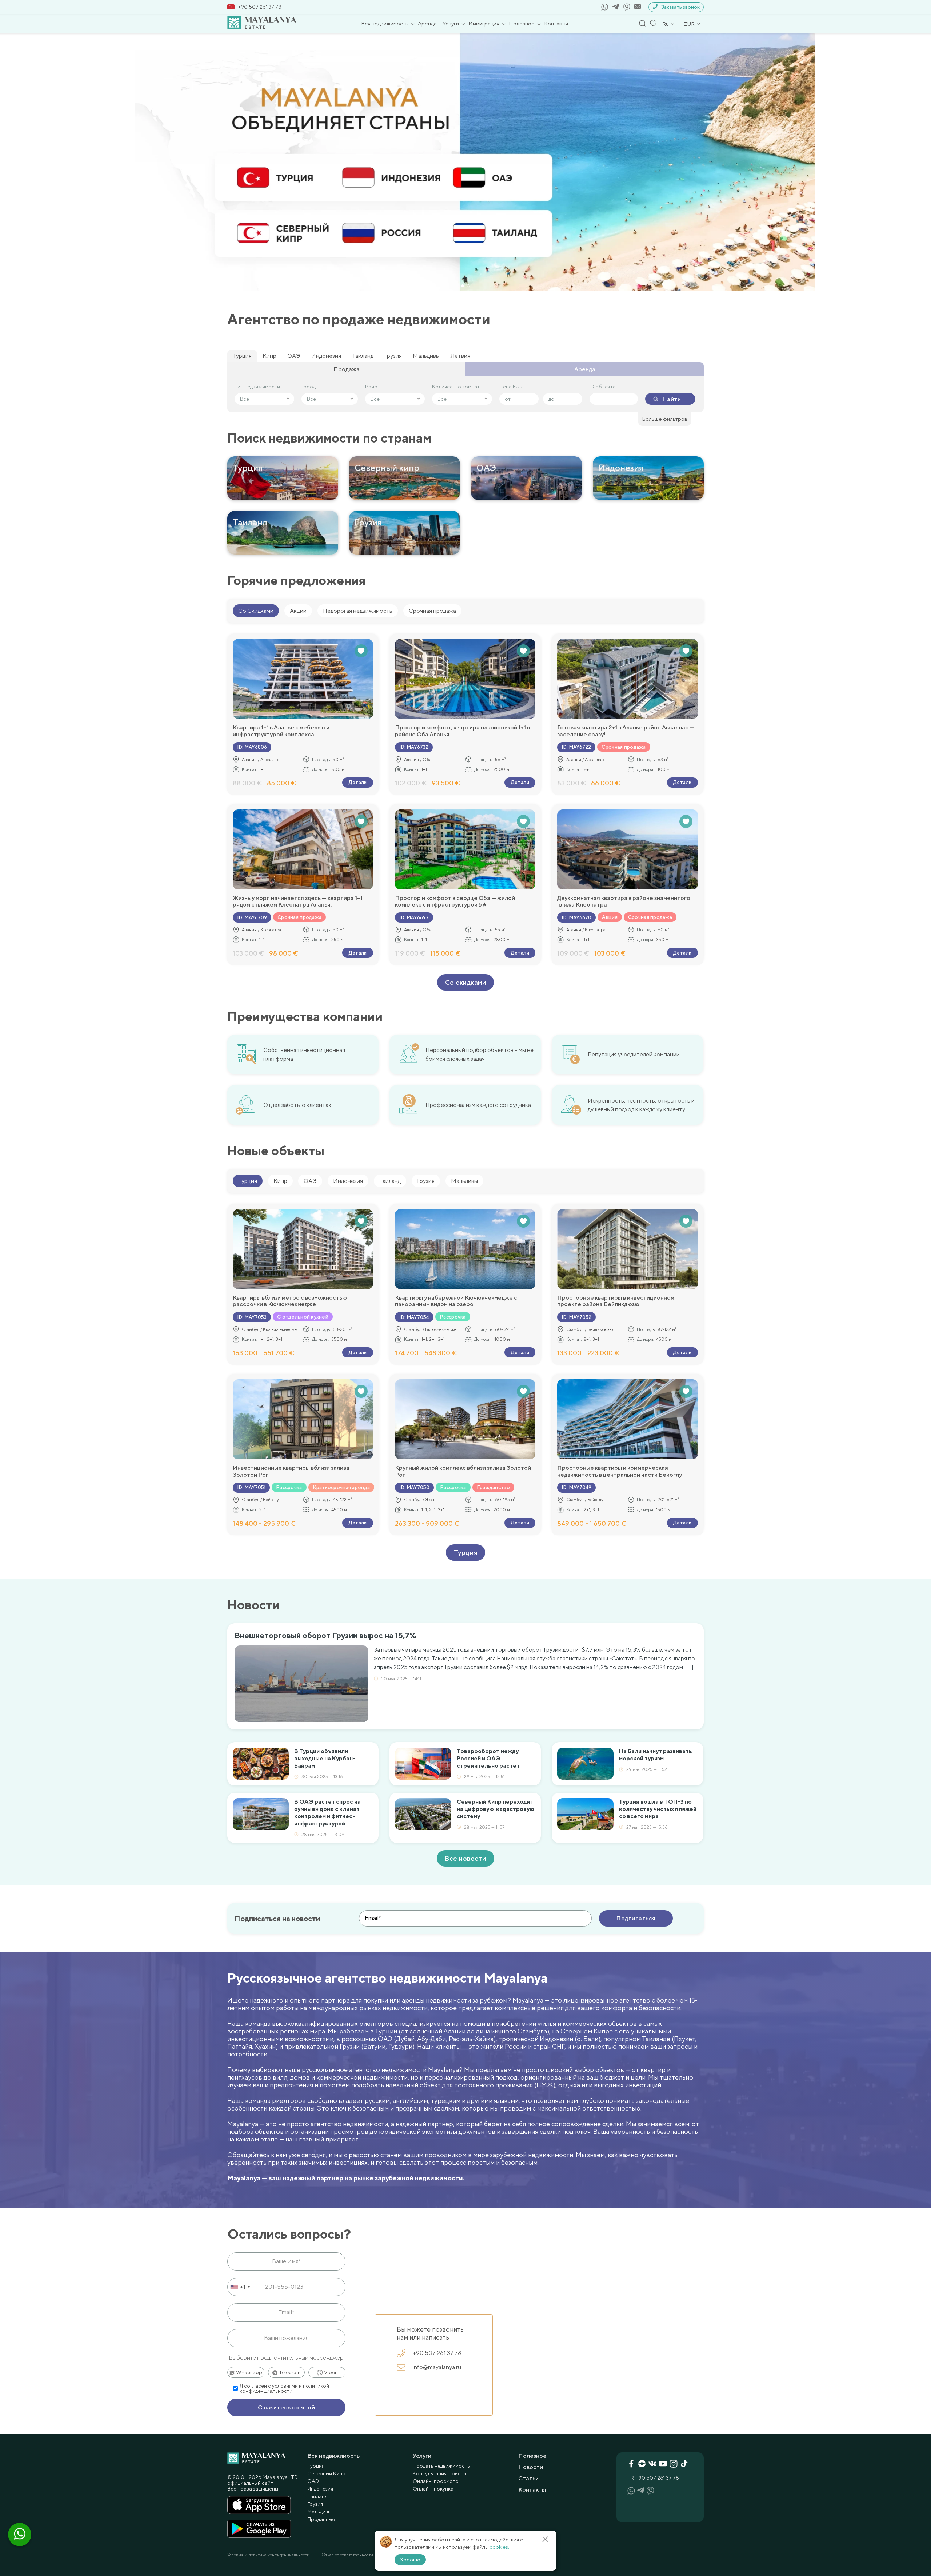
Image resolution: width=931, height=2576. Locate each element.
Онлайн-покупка (433, 2489)
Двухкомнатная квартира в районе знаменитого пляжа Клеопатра (624, 901)
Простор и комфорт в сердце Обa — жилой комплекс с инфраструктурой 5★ (455, 901)
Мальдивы (426, 356)
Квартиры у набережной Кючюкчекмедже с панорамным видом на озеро (456, 1301)
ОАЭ (294, 356)
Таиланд (363, 356)
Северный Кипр (326, 2473)
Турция (242, 356)
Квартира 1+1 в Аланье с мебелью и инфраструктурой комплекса (281, 731)
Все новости (465, 1858)
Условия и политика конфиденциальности (268, 2555)
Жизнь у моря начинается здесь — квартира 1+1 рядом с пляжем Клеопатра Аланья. (298, 901)
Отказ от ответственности (347, 2555)
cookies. (499, 2547)
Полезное (522, 23)
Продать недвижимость (441, 2466)
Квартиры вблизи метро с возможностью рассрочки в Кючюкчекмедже (290, 1301)
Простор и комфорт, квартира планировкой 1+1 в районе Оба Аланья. (462, 731)
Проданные (321, 2519)
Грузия (393, 356)
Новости (531, 2467)
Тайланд (317, 2496)
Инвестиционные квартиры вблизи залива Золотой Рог (291, 1471)
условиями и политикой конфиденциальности (284, 2388)
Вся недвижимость (385, 23)
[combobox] (240, 2287)
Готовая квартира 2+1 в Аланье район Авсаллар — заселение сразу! (626, 731)
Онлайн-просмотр (436, 2481)
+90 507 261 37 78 (260, 7)
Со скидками (466, 982)
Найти (672, 399)
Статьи (528, 2478)
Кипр (269, 356)
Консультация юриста (439, 2473)
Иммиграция (484, 23)
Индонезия (326, 356)
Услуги (451, 23)
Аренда (427, 23)
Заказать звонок (680, 7)
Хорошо (410, 2560)
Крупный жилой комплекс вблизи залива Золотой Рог (463, 1471)
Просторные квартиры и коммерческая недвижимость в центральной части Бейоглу (620, 1471)
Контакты (556, 23)
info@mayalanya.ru (437, 2367)
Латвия (460, 356)
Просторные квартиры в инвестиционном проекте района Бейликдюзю (616, 1301)
